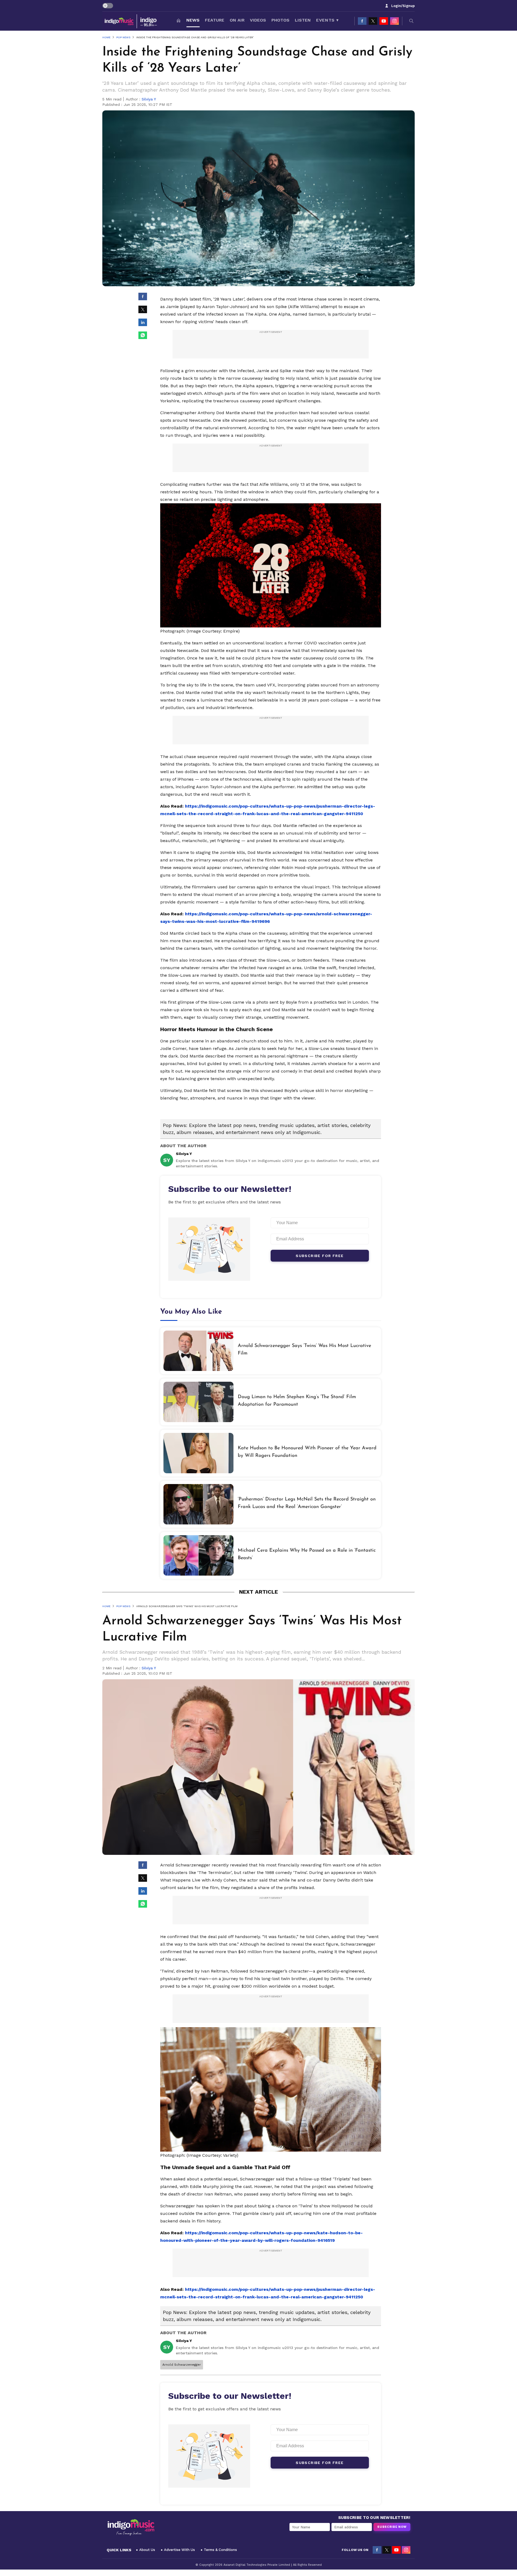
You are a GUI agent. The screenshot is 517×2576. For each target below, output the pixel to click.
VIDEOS (258, 20)
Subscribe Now (392, 2527)
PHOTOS (280, 20)
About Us (147, 2550)
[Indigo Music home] (131, 21)
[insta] (394, 21)
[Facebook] (362, 21)
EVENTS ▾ (327, 20)
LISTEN (303, 20)
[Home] (179, 21)
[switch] (108, 6)
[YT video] (384, 21)
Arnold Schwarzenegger (182, 2365)
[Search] (411, 21)
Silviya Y (149, 99)
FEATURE (215, 20)
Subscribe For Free (320, 1256)
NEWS (193, 20)
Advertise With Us (179, 2550)
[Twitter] (373, 21)
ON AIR (237, 20)
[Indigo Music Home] (131, 2528)
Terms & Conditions (220, 2550)
